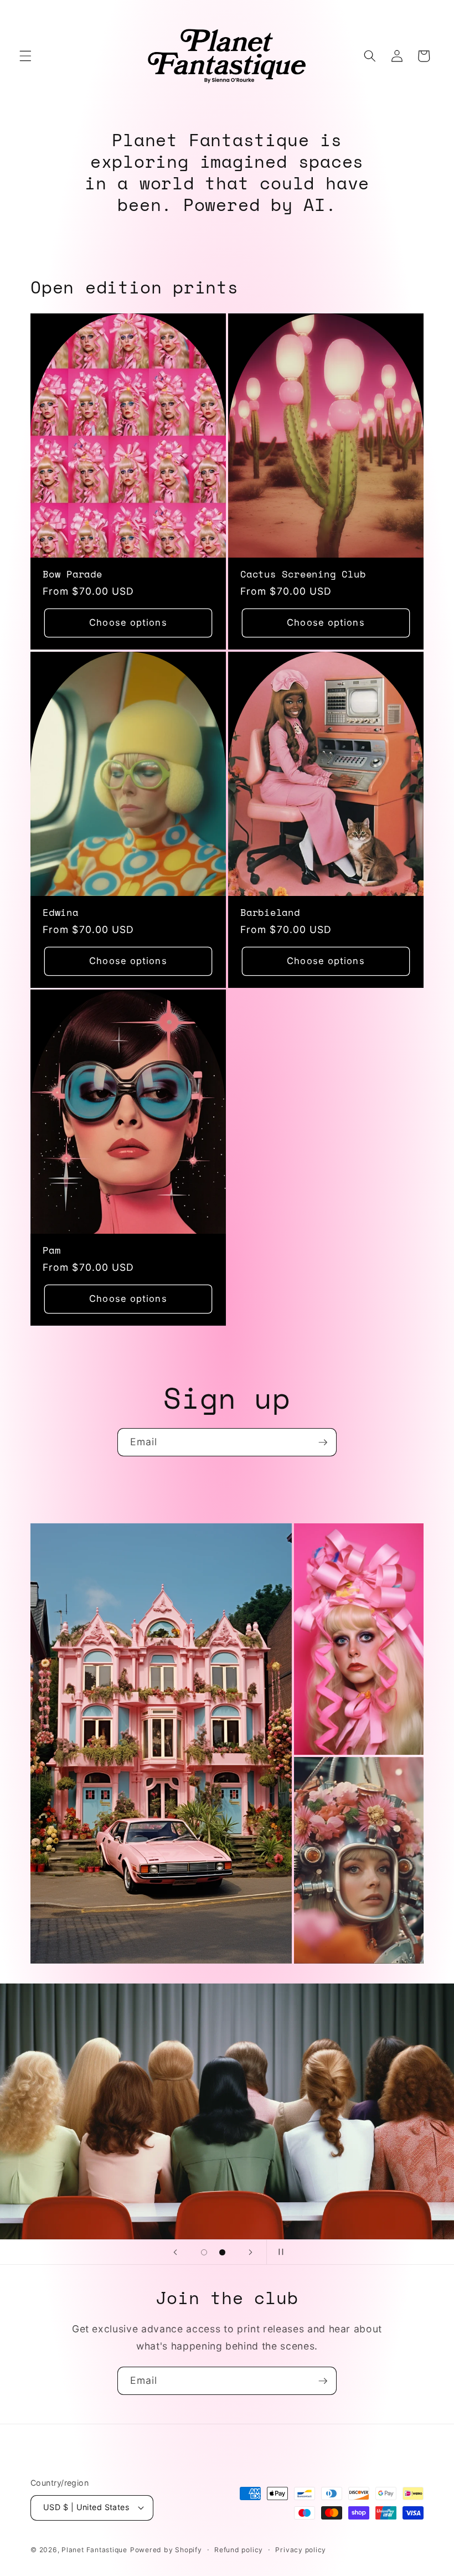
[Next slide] (251, 2252)
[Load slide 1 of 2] (204, 2252)
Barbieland (270, 912)
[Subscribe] (323, 1442)
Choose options (128, 622)
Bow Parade (73, 574)
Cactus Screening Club (303, 574)
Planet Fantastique (94, 2550)
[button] (25, 56)
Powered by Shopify (166, 2550)
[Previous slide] (176, 2252)
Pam (51, 1250)
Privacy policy (301, 2550)
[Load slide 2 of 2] (222, 2252)
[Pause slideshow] (278, 2252)
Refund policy (239, 2550)
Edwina (61, 912)
